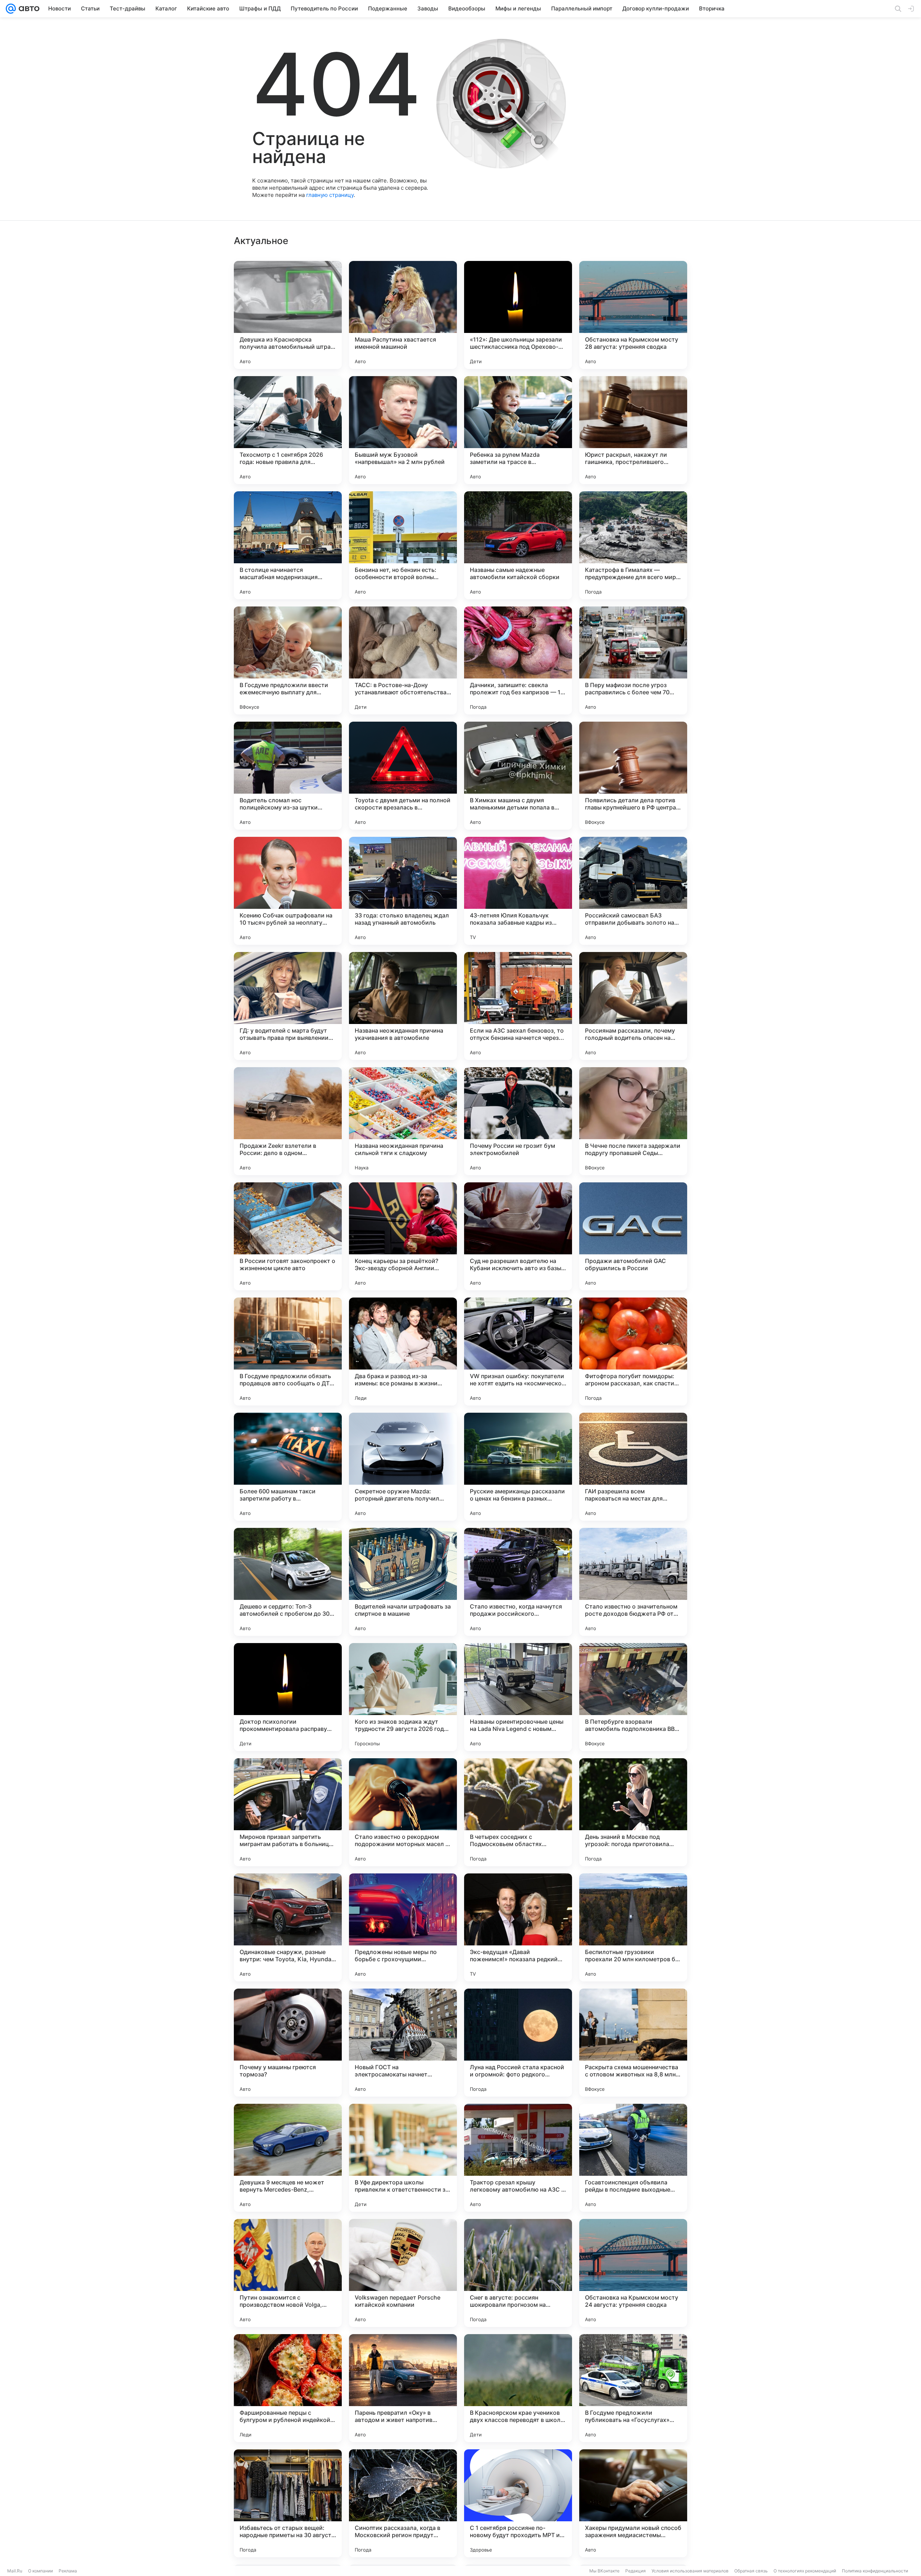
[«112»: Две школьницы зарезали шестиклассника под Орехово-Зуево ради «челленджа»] (518, 315)
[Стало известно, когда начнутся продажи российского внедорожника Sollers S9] (518, 1582)
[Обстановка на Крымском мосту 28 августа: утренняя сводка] (633, 315)
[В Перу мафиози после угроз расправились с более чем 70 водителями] (633, 660)
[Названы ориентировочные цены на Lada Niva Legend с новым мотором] (518, 1697)
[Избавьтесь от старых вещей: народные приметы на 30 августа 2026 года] (288, 2503)
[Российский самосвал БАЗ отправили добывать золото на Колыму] (633, 891)
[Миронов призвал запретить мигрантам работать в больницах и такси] (288, 1812)
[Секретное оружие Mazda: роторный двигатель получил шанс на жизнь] (403, 1467)
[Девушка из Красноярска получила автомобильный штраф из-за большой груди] (288, 315)
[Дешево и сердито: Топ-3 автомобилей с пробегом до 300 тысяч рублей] (288, 1582)
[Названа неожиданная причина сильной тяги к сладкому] (403, 1121)
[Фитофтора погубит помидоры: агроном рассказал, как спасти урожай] (633, 1352)
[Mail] (11, 9)
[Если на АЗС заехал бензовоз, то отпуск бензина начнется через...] (518, 1006)
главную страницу (330, 195)
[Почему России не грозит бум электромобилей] (518, 1121)
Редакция (636, 2571)
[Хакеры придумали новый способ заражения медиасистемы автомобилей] (633, 2503)
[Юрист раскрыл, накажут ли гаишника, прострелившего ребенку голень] (633, 430)
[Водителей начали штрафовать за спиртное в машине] (403, 1582)
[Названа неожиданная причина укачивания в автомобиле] (403, 1006)
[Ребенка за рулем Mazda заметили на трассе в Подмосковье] (518, 430)
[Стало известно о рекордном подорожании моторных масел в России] (403, 1812)
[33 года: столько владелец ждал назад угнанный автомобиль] (403, 891)
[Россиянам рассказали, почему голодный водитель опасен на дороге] (633, 1006)
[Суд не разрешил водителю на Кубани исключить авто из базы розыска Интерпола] (518, 1236)
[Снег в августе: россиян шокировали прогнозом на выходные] (518, 2273)
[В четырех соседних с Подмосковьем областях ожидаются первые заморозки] (518, 1812)
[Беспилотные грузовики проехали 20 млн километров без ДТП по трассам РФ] (633, 1927)
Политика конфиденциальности (875, 2571)
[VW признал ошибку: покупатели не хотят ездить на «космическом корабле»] (518, 1352)
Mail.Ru (15, 2571)
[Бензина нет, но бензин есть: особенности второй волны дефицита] (403, 545)
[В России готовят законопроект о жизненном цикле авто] (288, 1236)
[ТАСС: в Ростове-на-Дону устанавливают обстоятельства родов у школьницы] (403, 660)
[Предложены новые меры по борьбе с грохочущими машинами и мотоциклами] (403, 1927)
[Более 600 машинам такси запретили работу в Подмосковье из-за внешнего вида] (288, 1467)
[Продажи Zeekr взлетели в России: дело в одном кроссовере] (288, 1121)
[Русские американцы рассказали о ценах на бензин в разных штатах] (518, 1467)
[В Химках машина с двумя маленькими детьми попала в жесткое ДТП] (518, 776)
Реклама (68, 2571)
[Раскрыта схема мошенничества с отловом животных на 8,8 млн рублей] (633, 2043)
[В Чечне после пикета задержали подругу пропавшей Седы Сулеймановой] (633, 1121)
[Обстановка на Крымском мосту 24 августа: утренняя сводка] (633, 2273)
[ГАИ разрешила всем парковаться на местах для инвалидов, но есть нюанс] (633, 1467)
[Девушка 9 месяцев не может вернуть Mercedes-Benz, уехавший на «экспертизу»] (288, 2158)
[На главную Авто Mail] (28, 9)
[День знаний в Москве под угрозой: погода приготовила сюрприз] (633, 1812)
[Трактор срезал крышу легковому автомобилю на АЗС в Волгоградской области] (518, 2158)
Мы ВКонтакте (604, 2571)
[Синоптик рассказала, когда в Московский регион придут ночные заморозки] (403, 2503)
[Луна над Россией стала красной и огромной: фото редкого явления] (518, 2043)
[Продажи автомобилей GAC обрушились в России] (633, 1236)
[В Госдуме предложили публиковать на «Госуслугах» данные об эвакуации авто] (633, 2388)
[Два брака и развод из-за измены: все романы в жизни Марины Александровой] (403, 1352)
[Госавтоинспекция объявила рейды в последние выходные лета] (633, 2158)
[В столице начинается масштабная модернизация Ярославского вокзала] (288, 545)
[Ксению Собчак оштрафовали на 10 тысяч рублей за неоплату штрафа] (288, 891)
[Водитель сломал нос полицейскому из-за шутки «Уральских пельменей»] (288, 776)
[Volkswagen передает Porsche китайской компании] (403, 2273)
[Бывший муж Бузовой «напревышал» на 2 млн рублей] (403, 430)
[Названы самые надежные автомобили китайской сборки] (518, 545)
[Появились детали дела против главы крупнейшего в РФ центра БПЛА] (633, 776)
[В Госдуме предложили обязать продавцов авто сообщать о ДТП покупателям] (288, 1352)
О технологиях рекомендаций (805, 2571)
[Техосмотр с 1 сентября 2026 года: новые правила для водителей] (288, 430)
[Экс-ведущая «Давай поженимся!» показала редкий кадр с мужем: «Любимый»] (518, 1927)
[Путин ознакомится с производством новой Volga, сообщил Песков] (288, 2273)
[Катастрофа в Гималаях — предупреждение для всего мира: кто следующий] (633, 545)
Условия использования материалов (690, 2571)
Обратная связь (751, 2571)
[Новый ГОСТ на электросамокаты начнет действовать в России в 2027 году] (403, 2043)
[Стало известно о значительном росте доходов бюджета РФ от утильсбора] (633, 1582)
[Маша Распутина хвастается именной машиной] (403, 315)
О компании (40, 2571)
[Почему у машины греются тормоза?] (288, 2043)
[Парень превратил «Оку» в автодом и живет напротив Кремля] (403, 2388)
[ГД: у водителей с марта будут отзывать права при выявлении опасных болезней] (288, 1006)
